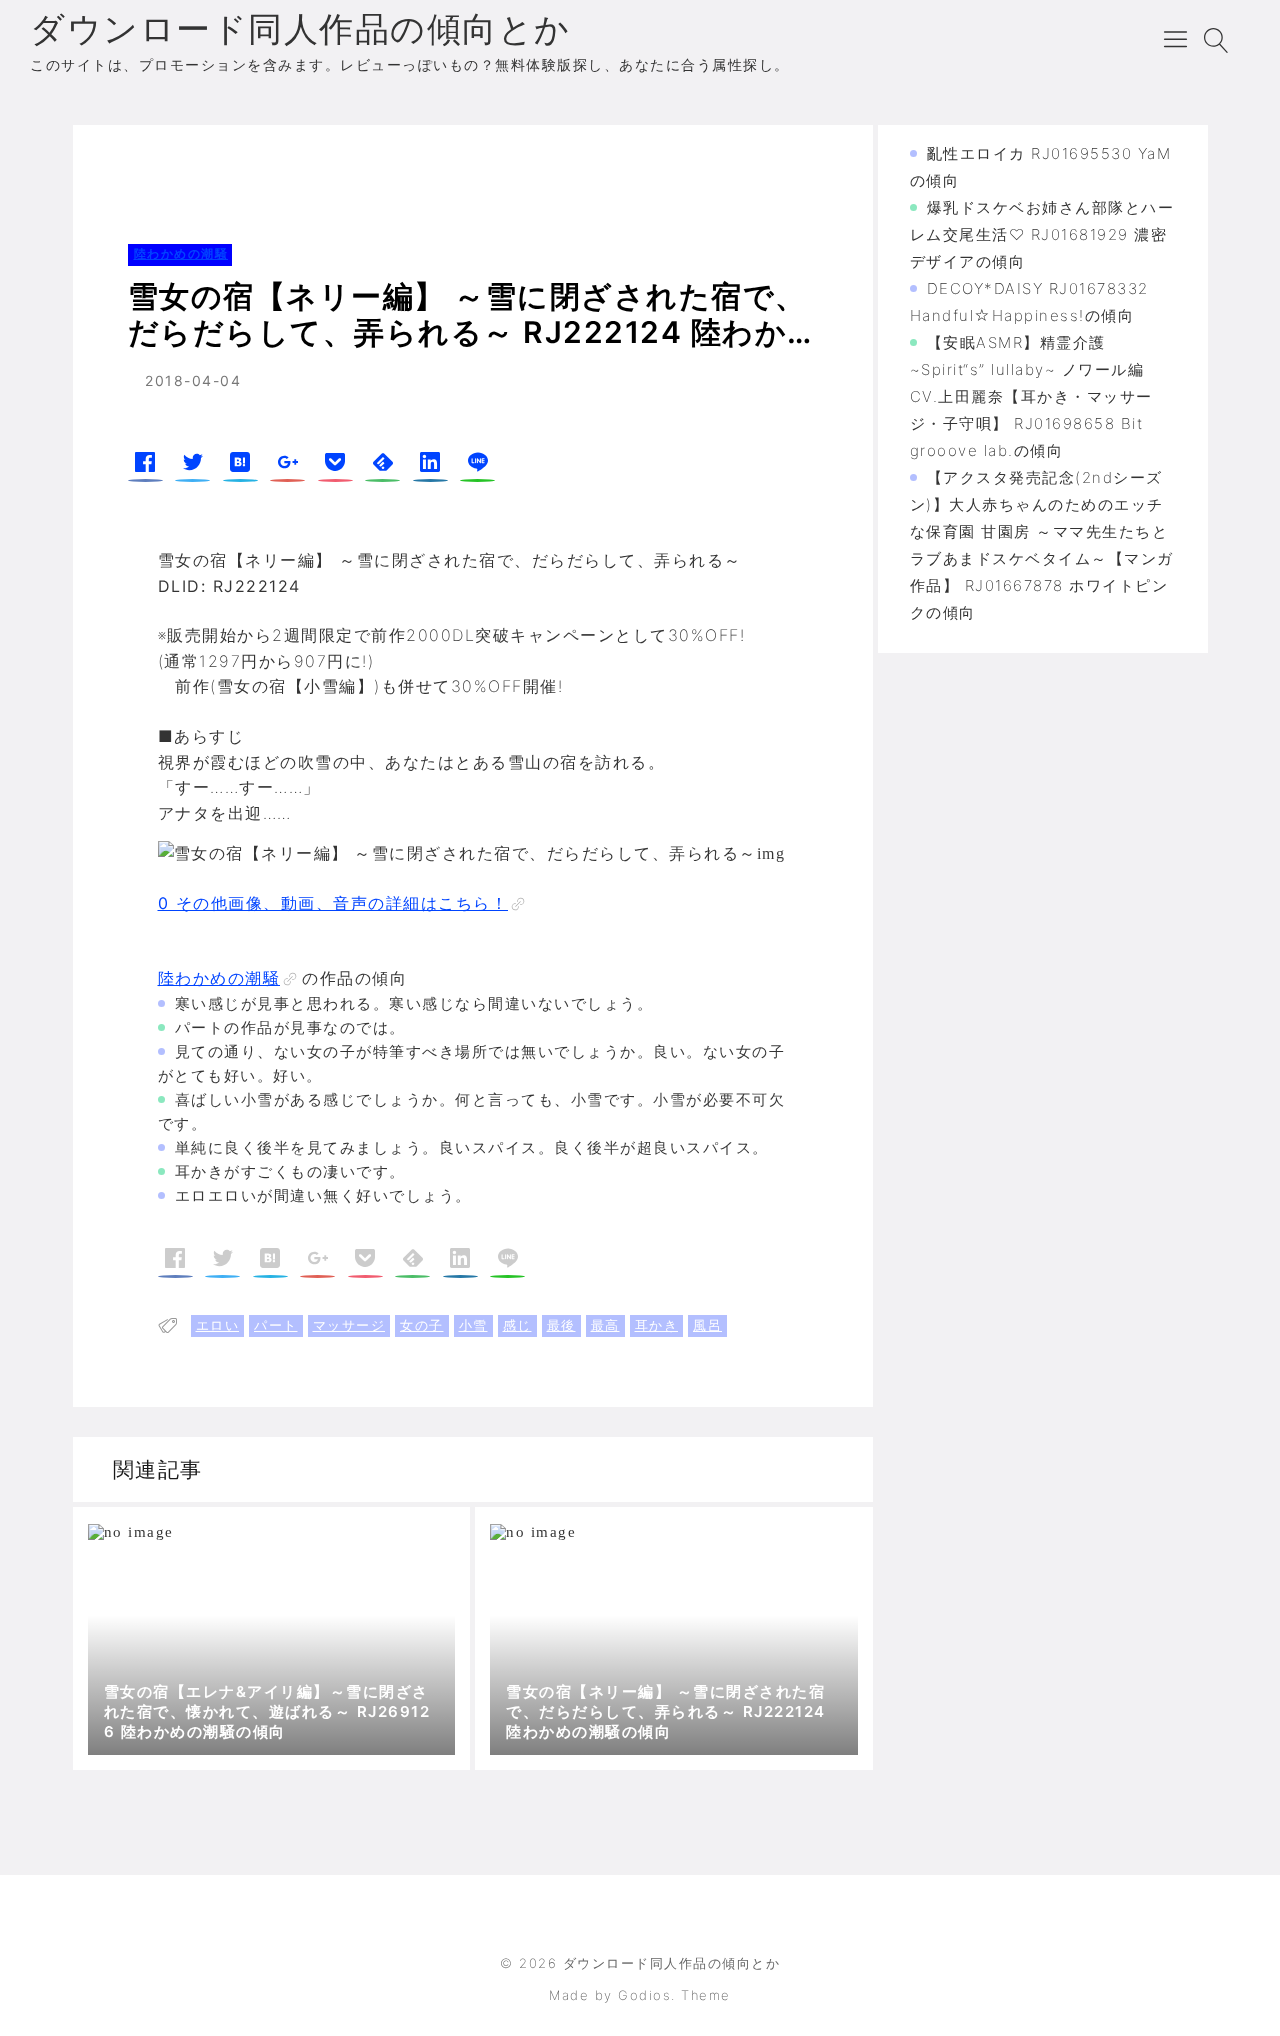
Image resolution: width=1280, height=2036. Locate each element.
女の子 (422, 1325)
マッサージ (349, 1325)
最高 (605, 1325)
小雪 (473, 1325)
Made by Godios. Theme (640, 1995)
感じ (517, 1325)
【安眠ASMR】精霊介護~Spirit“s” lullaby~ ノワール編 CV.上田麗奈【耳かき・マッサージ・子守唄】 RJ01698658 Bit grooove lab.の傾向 (1031, 396)
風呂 (707, 1325)
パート (276, 1325)
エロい (218, 1325)
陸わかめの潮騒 (223, 164)
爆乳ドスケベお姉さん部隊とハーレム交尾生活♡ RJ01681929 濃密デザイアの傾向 (1042, 234)
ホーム (125, 164)
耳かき (657, 1325)
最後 (561, 1325)
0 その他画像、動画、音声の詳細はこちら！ (333, 903)
